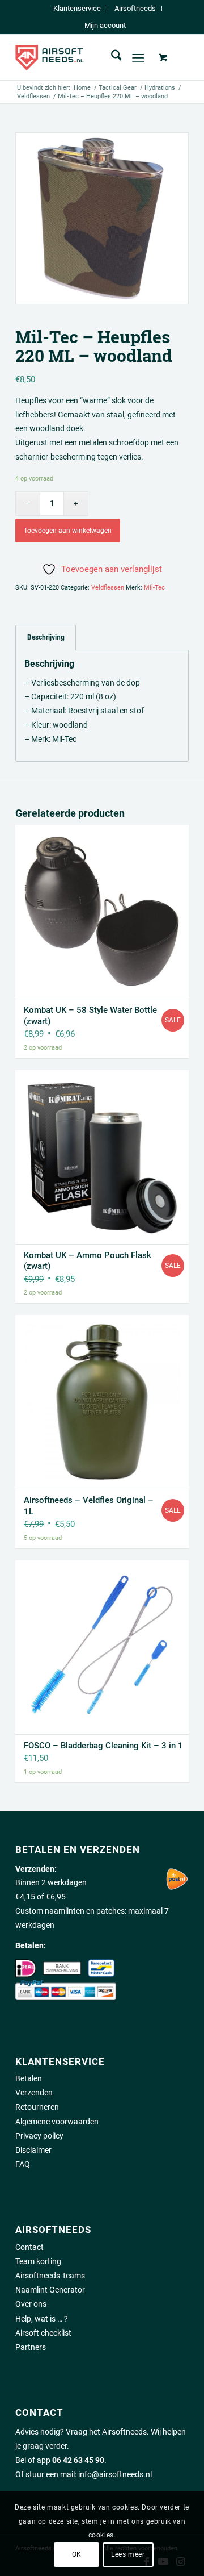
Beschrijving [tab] (46, 637)
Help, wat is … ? (42, 2319)
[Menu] (139, 57)
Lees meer (128, 2554)
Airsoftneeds (135, 8)
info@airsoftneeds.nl (115, 2474)
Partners (31, 2347)
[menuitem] (77, 9)
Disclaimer (33, 2150)
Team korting (38, 2261)
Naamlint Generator (50, 2290)
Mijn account (105, 25)
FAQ (23, 2164)
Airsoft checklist (43, 2333)
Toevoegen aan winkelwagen (68, 531)
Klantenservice (77, 8)
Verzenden (34, 2093)
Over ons (31, 2304)
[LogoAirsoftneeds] (85, 57)
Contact (29, 2247)
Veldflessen (108, 588)
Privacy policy (39, 2136)
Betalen (29, 2078)
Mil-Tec (154, 588)
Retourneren (37, 2107)
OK (77, 2554)
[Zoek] (111, 57)
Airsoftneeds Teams (50, 2276)
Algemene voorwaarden (57, 2122)
